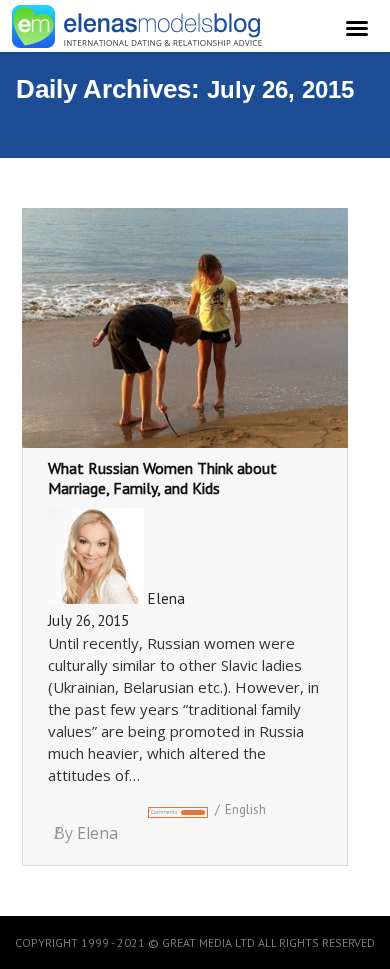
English (245, 809)
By (86, 833)
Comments (173, 812)
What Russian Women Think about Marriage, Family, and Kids (162, 478)
